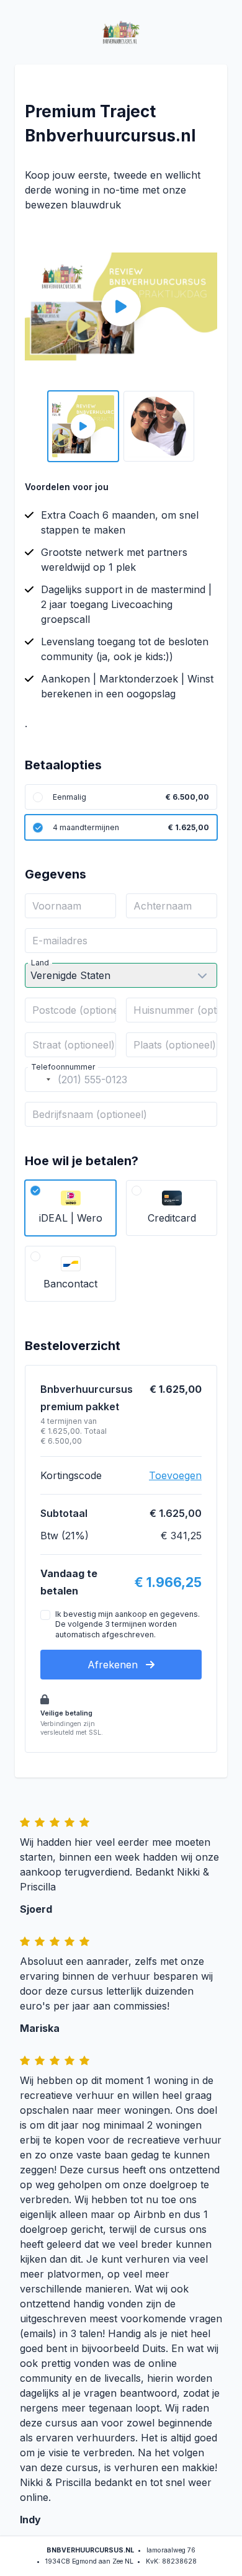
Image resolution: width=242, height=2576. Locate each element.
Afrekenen (114, 1665)
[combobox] (40, 1080)
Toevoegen (175, 1475)
